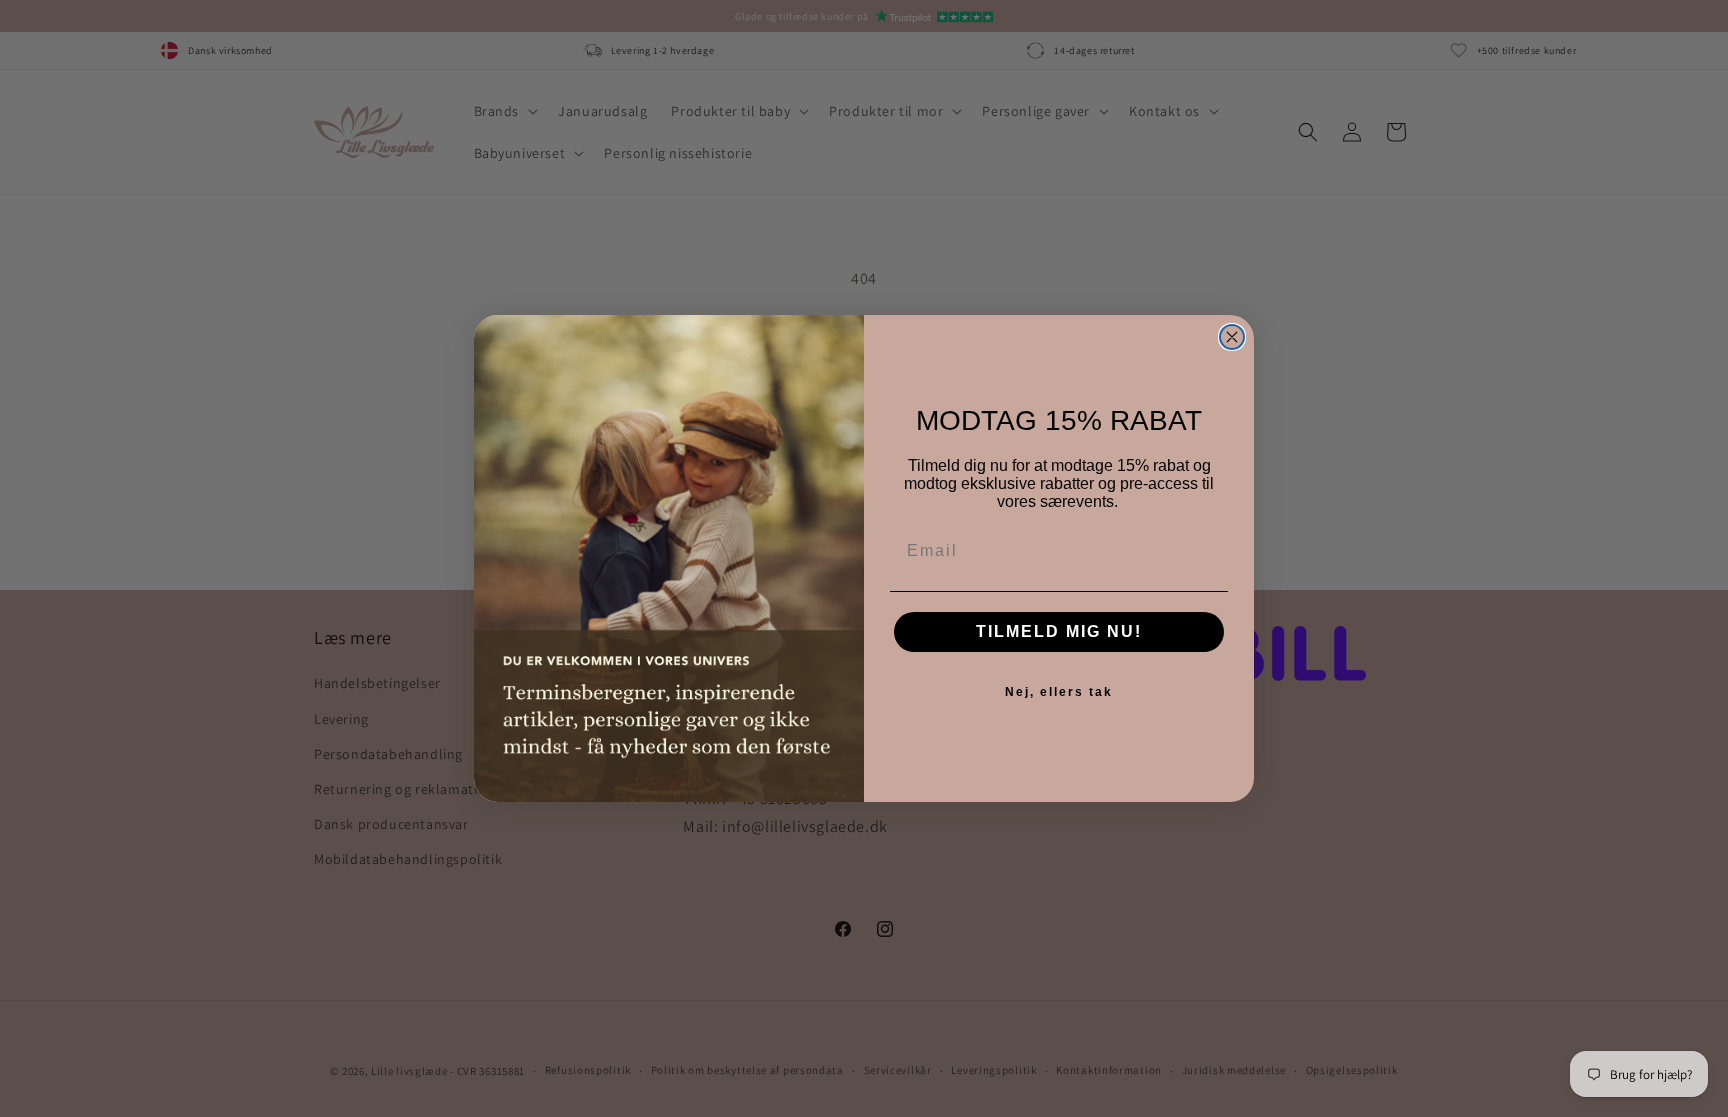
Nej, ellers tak (1059, 692)
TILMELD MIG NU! (1059, 631)
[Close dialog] (1232, 337)
